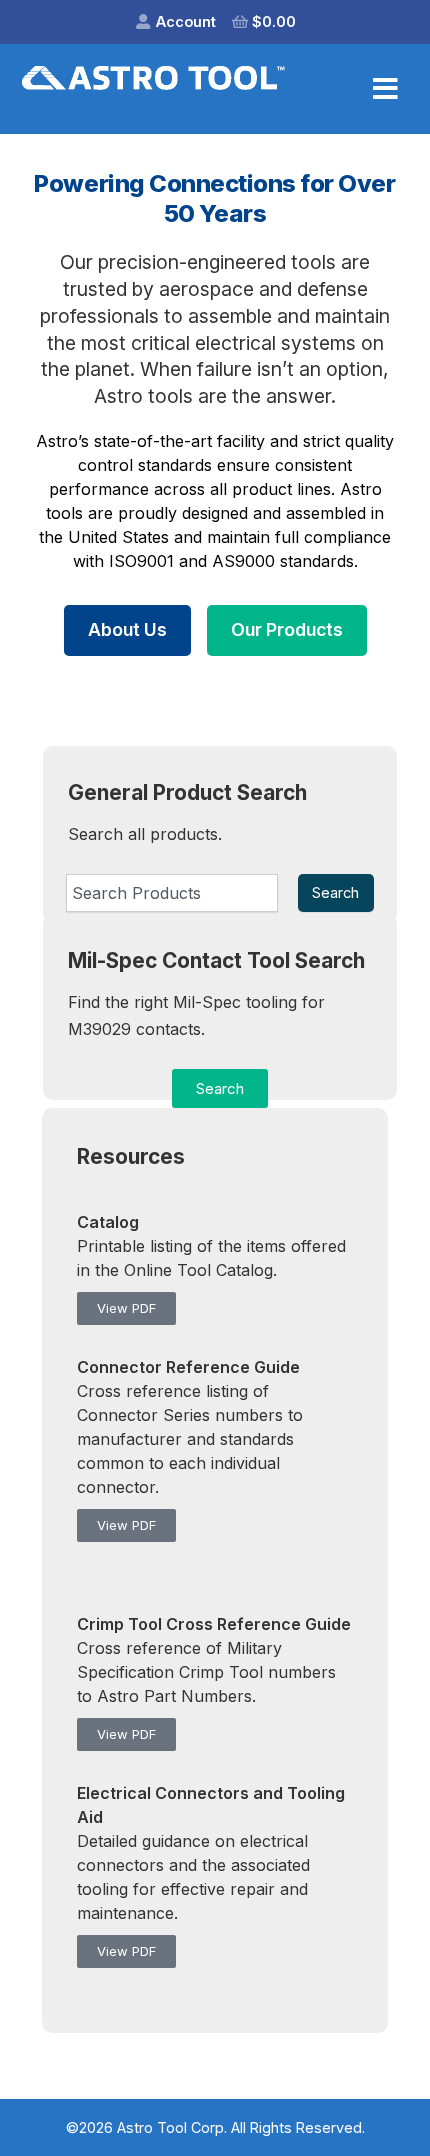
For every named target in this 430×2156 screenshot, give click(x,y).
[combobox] (172, 893)
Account (186, 21)
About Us (127, 629)
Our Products (287, 629)
